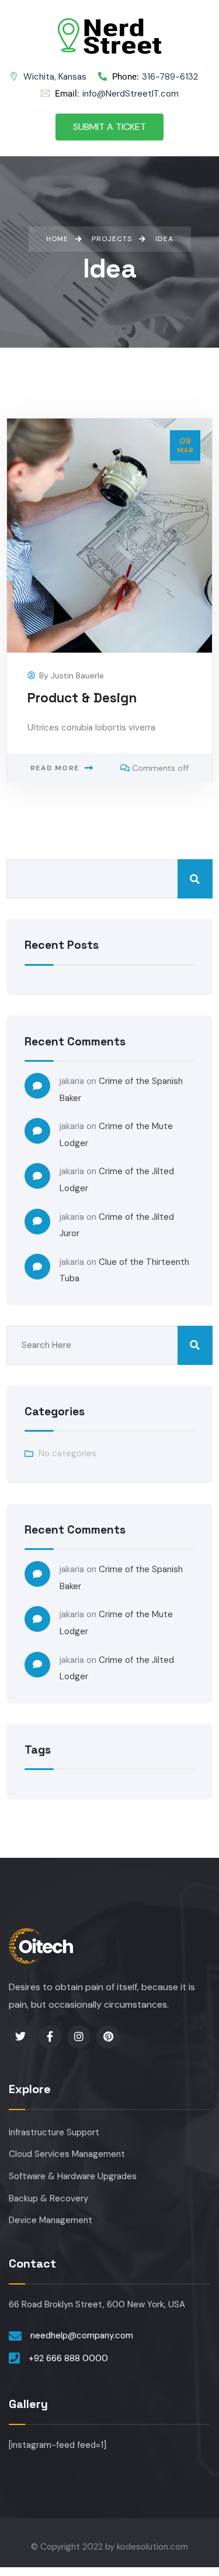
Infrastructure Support (54, 2132)
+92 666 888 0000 (68, 2358)
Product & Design (82, 698)
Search (195, 879)
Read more (55, 768)
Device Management (51, 2220)
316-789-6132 (155, 77)
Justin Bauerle (77, 675)
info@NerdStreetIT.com (117, 94)
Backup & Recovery (48, 2198)
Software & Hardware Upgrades (73, 2176)
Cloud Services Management (67, 2154)
